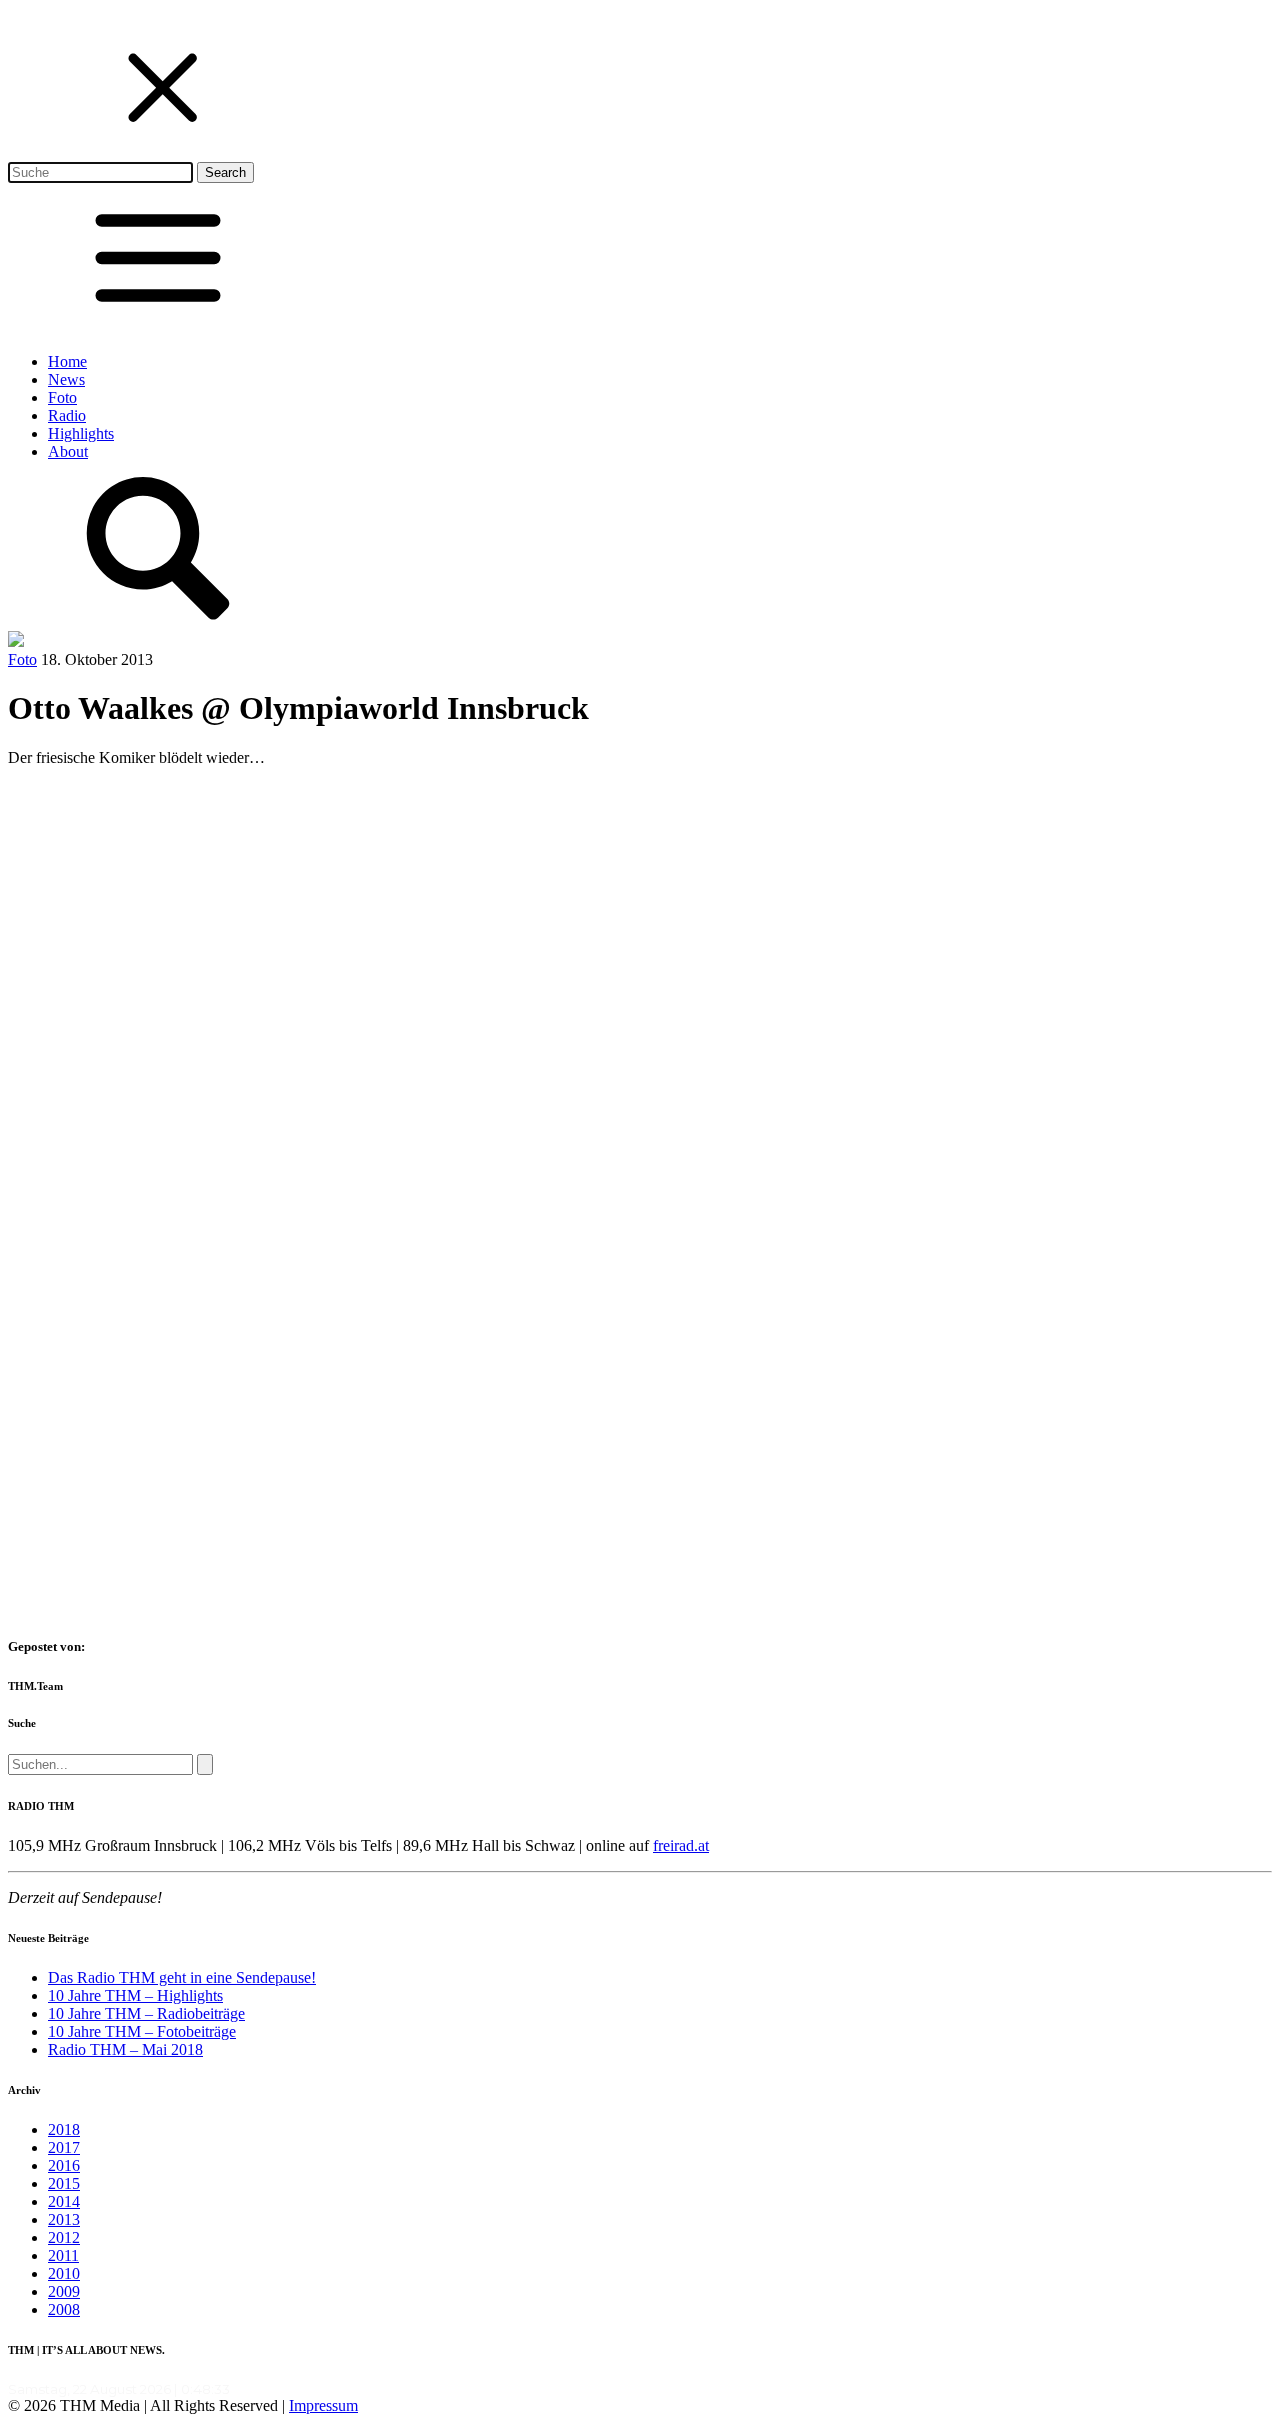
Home (67, 361)
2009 (64, 2291)
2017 (64, 2147)
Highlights (81, 433)
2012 (64, 2237)
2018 (64, 2129)
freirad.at (681, 1845)
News (66, 379)
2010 (64, 2273)
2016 (64, 2165)
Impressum (323, 2405)
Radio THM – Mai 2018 (125, 2049)
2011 (63, 2255)
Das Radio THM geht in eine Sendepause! (182, 1977)
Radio (67, 415)
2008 (64, 2309)
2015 (64, 2183)
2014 (64, 2201)
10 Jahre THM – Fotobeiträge (142, 2031)
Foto (62, 397)
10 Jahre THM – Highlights (135, 1995)
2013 (64, 2219)
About (68, 451)
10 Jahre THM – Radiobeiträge (146, 2013)
